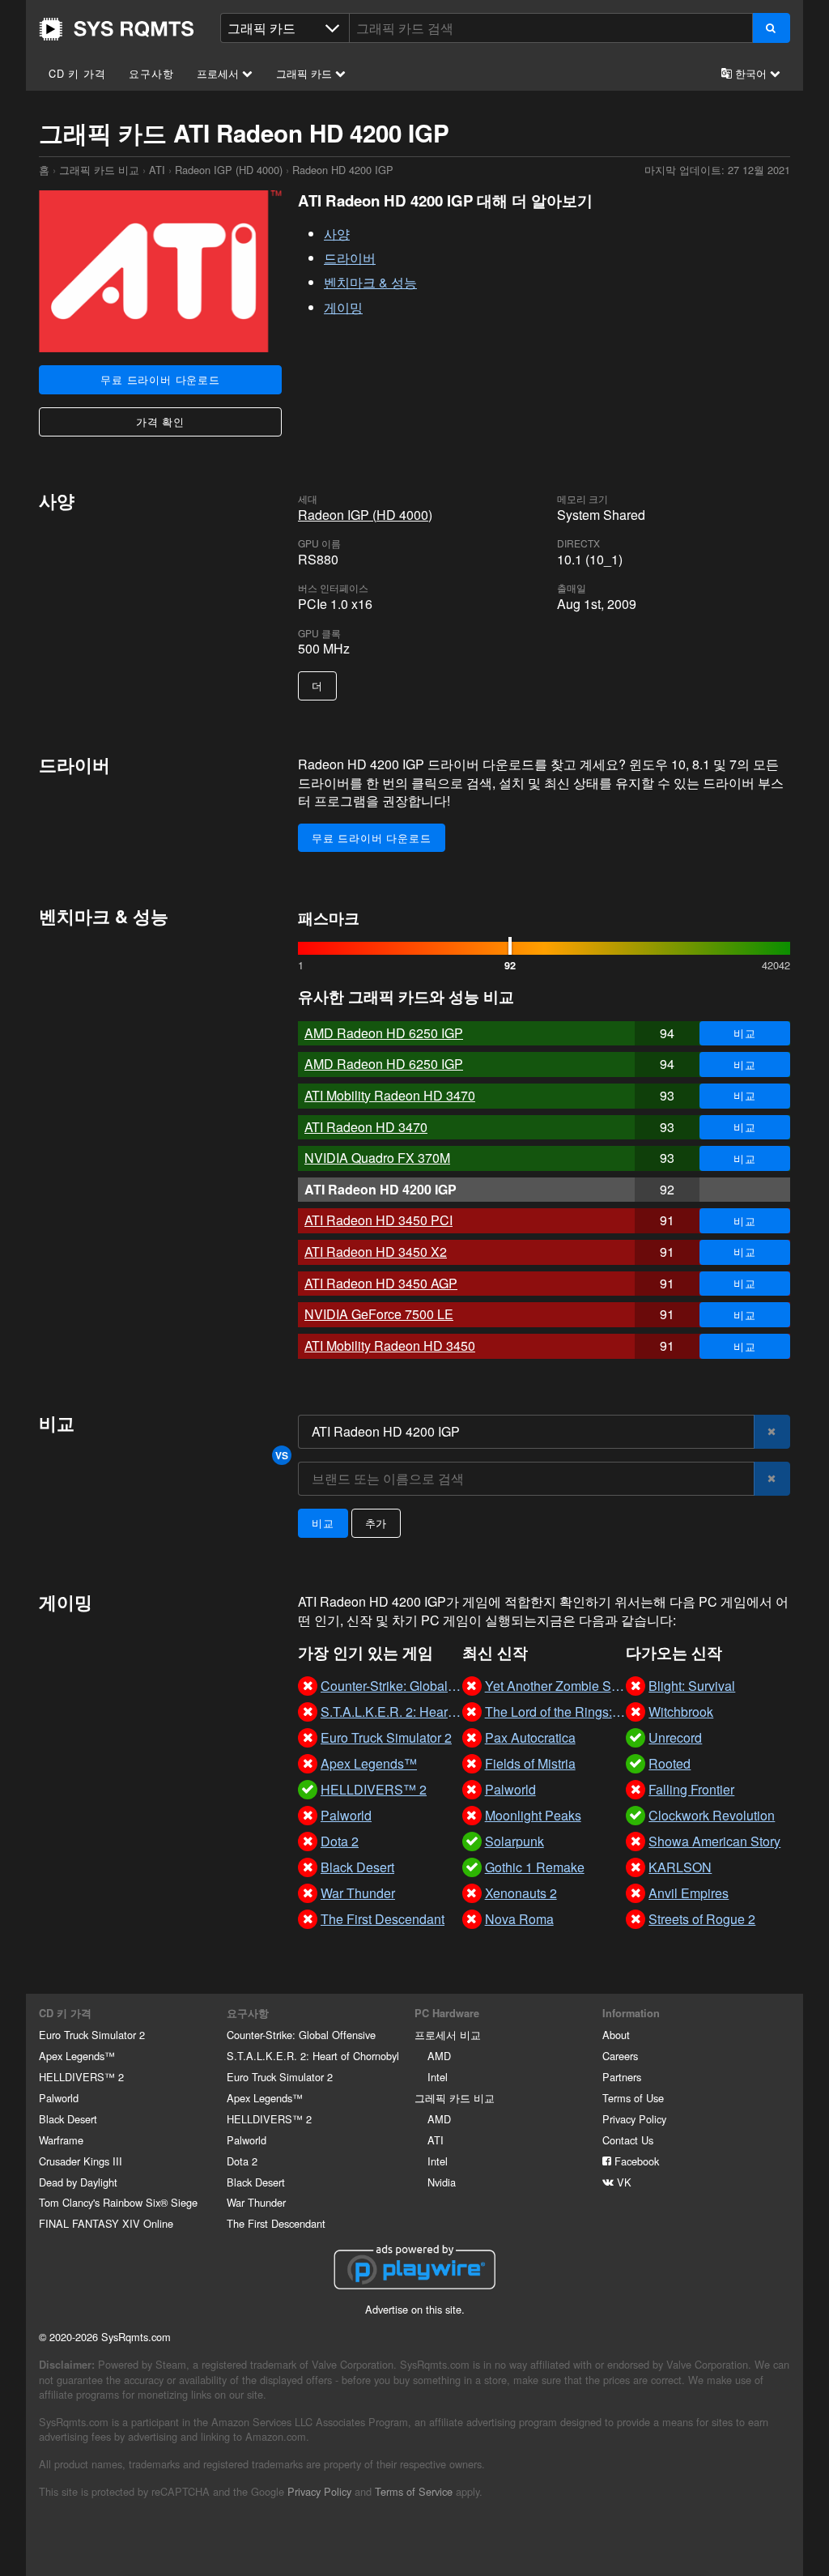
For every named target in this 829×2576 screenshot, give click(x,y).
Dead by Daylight (78, 2182)
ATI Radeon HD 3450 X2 (376, 1252)
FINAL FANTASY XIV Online (106, 2223)
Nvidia (442, 2182)
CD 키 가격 (77, 73)
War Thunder (256, 2202)
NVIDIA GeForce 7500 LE (379, 1314)
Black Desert (68, 2119)
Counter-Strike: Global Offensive (301, 2035)
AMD (439, 2056)
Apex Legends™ (77, 2056)
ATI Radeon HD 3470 (366, 1127)
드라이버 (350, 258)
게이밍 (343, 307)
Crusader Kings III (81, 2161)
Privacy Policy (634, 2119)
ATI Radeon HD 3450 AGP (381, 1283)
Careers (620, 2056)
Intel (438, 2077)
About (616, 2035)
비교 (745, 1033)
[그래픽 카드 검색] (771, 28)
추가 (376, 1523)
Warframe (61, 2140)
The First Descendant (276, 2223)
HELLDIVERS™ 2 (81, 2077)
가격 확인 (160, 422)
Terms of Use (633, 2098)
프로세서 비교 (448, 2035)
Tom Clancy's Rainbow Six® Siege (118, 2202)
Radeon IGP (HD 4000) (229, 170)
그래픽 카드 (306, 73)
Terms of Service (414, 2491)
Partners (622, 2077)
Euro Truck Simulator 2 (92, 2035)
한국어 (751, 73)
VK (623, 2182)
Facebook (635, 2161)
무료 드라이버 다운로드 (160, 379)
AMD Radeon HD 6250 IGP (384, 1033)
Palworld (59, 2098)
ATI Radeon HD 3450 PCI (378, 1220)
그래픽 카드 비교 (99, 170)
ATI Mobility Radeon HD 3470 (390, 1095)
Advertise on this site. (415, 2309)
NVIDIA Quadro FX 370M (377, 1158)
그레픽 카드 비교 (455, 2098)
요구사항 (151, 73)
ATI (157, 170)
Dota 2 (242, 2161)
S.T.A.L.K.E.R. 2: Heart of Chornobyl (313, 2056)
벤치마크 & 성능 (370, 282)
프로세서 (219, 73)
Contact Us (628, 2140)
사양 (337, 234)
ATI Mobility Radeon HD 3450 (390, 1345)
